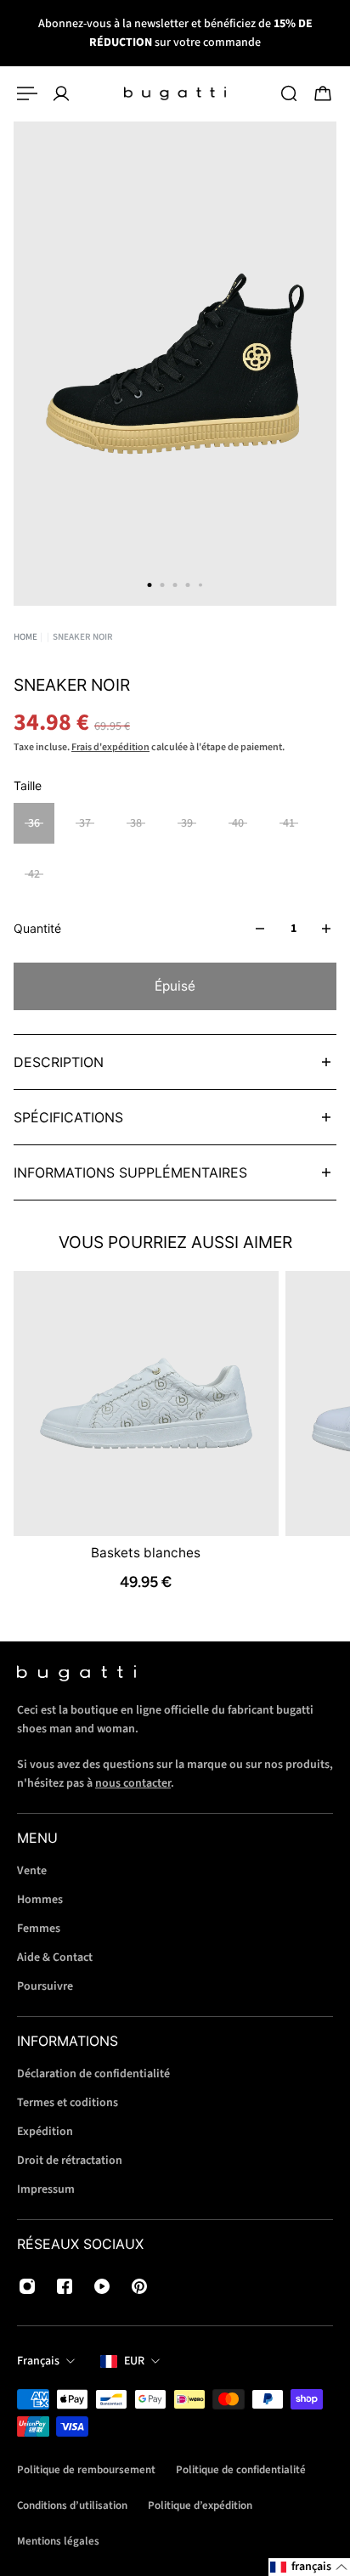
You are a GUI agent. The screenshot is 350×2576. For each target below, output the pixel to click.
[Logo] (175, 93)
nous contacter (133, 1783)
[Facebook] (65, 2286)
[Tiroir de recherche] (289, 93)
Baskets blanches (146, 1553)
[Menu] (27, 93)
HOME (25, 637)
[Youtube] (102, 2286)
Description (59, 1062)
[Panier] (323, 93)
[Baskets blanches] (146, 1404)
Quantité (37, 928)
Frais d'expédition (110, 747)
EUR (134, 2361)
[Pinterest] (139, 2286)
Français (38, 2361)
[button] (309, 2567)
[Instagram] (27, 2286)
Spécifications (68, 1117)
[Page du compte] (61, 93)
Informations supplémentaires (130, 1172)
